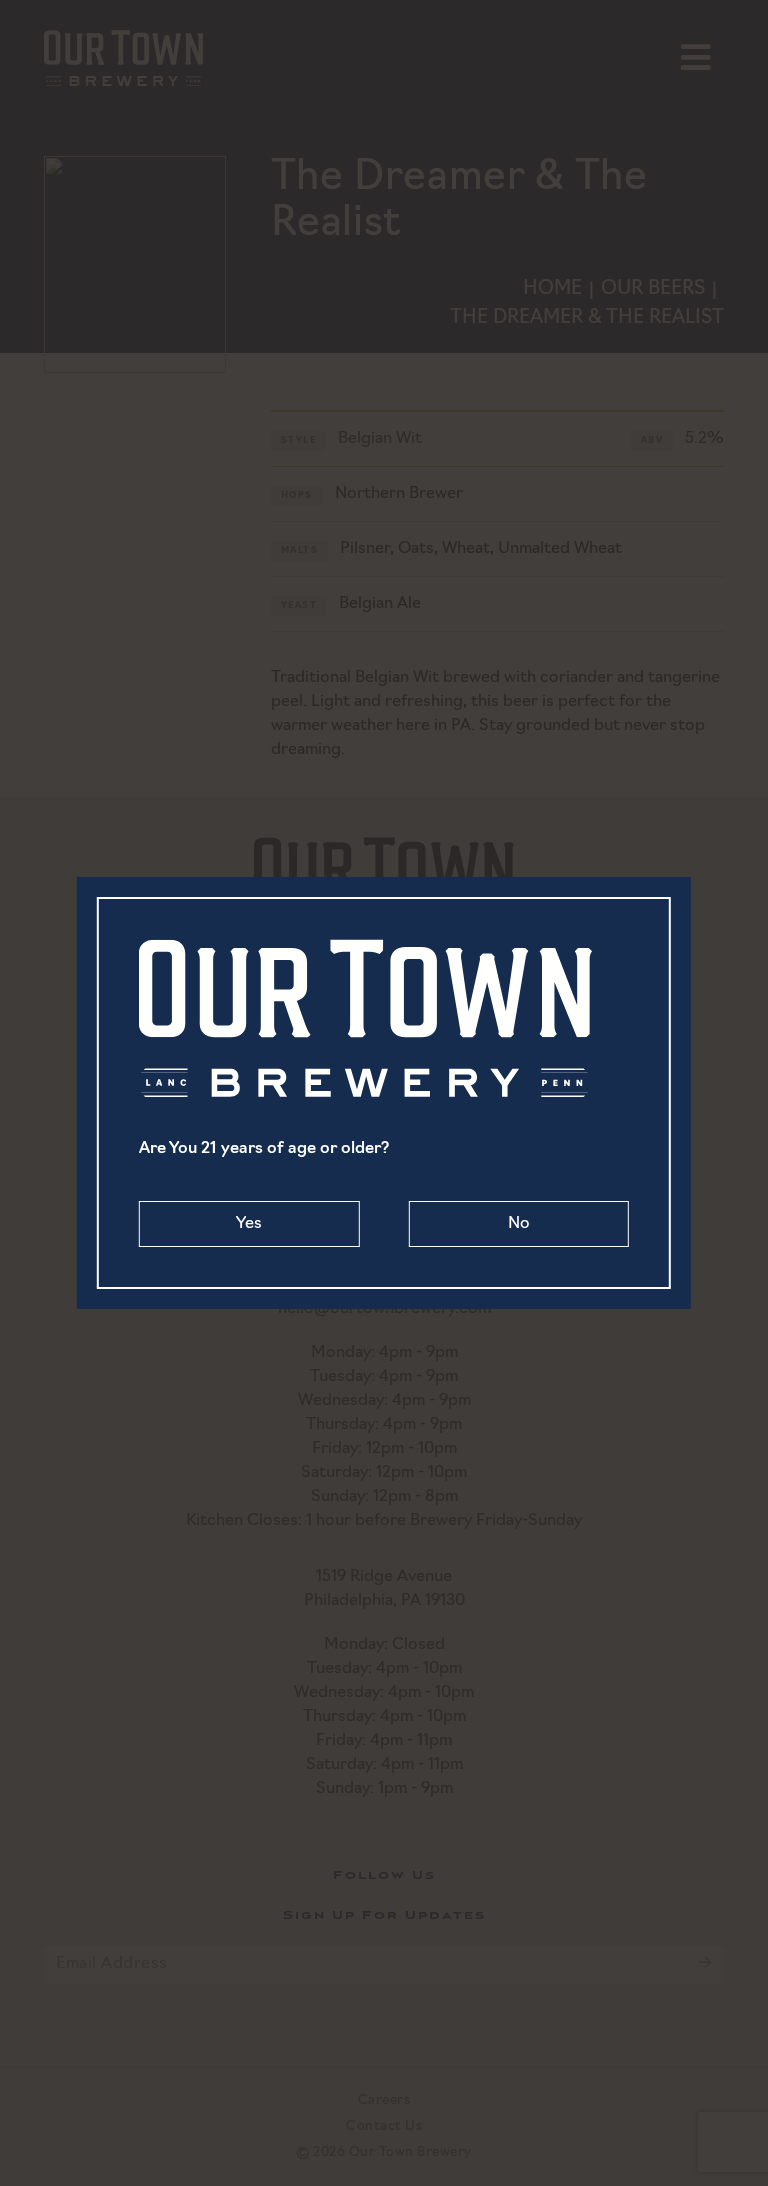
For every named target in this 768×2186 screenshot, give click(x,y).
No (519, 1224)
